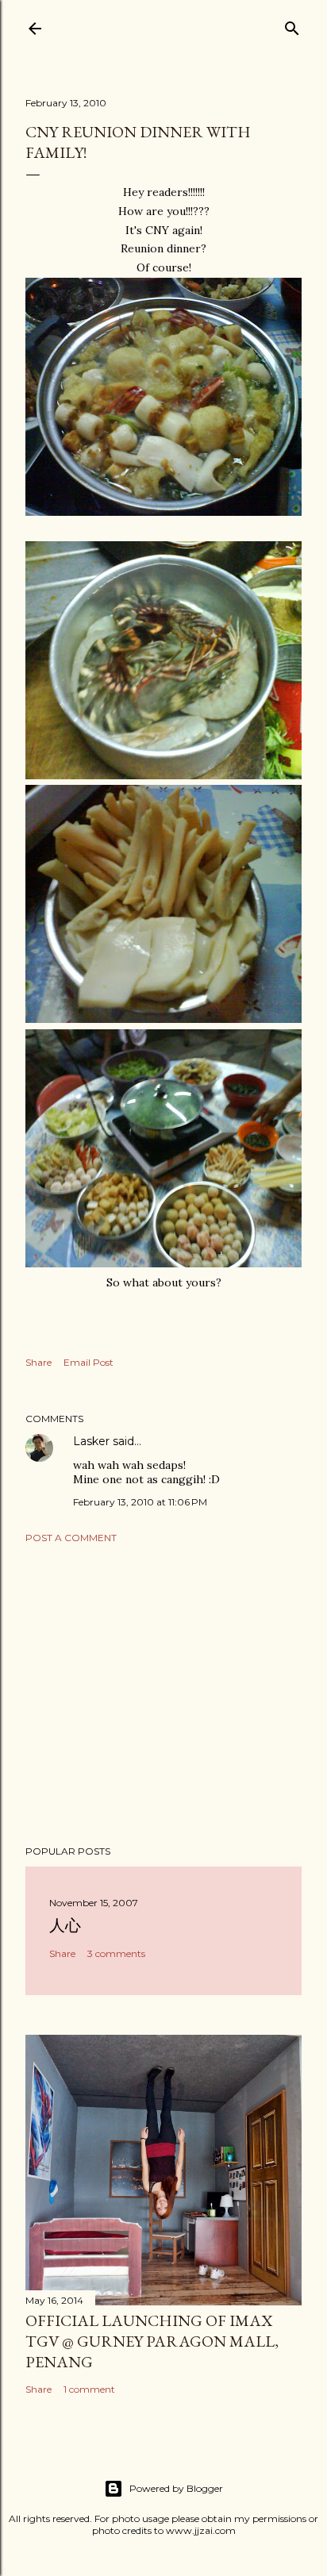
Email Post (88, 1362)
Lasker (91, 1441)
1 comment (89, 2389)
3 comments (116, 1953)
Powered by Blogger (176, 2488)
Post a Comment (71, 1538)
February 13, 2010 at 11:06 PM (140, 1502)
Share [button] (38, 1362)
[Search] (292, 25)
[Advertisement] (163, 1694)
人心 (65, 1925)
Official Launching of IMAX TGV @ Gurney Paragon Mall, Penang (152, 2341)
